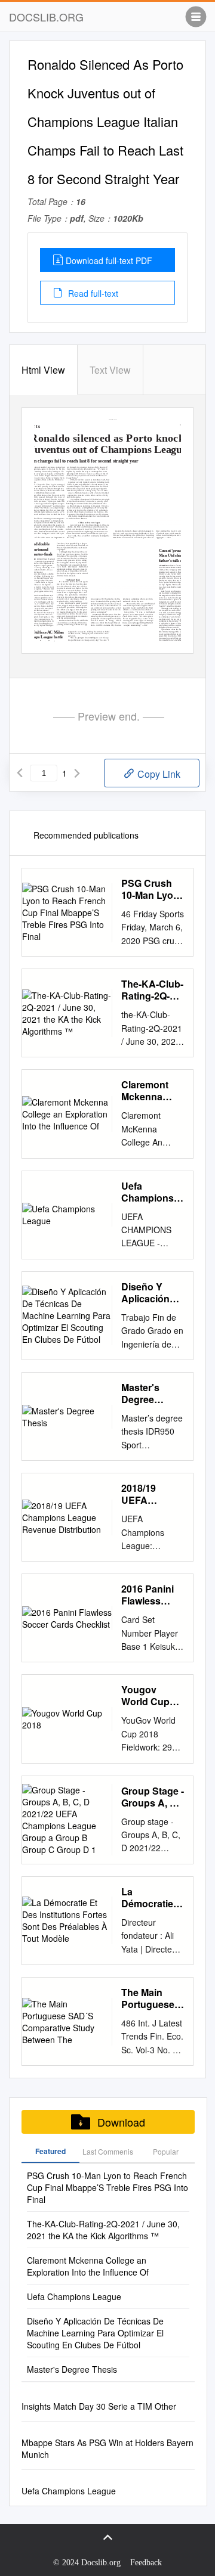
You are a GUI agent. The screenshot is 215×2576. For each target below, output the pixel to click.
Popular (166, 2151)
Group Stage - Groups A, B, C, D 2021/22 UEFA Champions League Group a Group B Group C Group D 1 (153, 1797)
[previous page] (20, 773)
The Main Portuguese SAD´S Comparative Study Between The (151, 1998)
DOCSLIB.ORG (46, 17)
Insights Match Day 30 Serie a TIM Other (99, 2406)
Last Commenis (108, 2151)
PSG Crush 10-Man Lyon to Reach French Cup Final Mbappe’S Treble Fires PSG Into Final (150, 889)
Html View (43, 370)
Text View (110, 370)
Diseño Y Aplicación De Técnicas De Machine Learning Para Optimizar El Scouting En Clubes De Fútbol (149, 1293)
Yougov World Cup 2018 (145, 1696)
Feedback (146, 2563)
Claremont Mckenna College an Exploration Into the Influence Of (149, 1091)
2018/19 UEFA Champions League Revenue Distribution (148, 1494)
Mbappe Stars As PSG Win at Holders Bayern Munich (107, 2448)
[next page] (77, 773)
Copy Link (158, 774)
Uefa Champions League (148, 1192)
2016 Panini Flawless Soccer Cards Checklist (152, 1595)
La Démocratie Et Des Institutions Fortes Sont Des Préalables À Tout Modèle (150, 1898)
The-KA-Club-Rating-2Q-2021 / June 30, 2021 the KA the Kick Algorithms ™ (152, 990)
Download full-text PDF (109, 260)
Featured (50, 2151)
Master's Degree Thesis (140, 1393)
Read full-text (92, 293)
